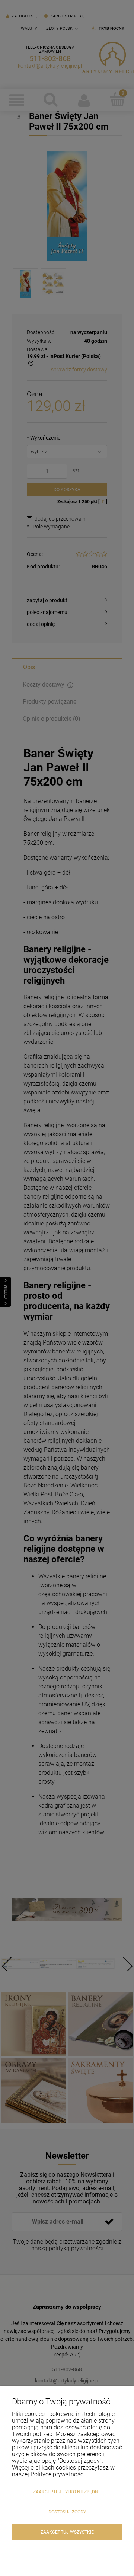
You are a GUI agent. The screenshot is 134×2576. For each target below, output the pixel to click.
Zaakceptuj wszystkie (67, 2532)
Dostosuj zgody (67, 2512)
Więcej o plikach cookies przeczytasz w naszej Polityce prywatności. (63, 2471)
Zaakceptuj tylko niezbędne (67, 2492)
